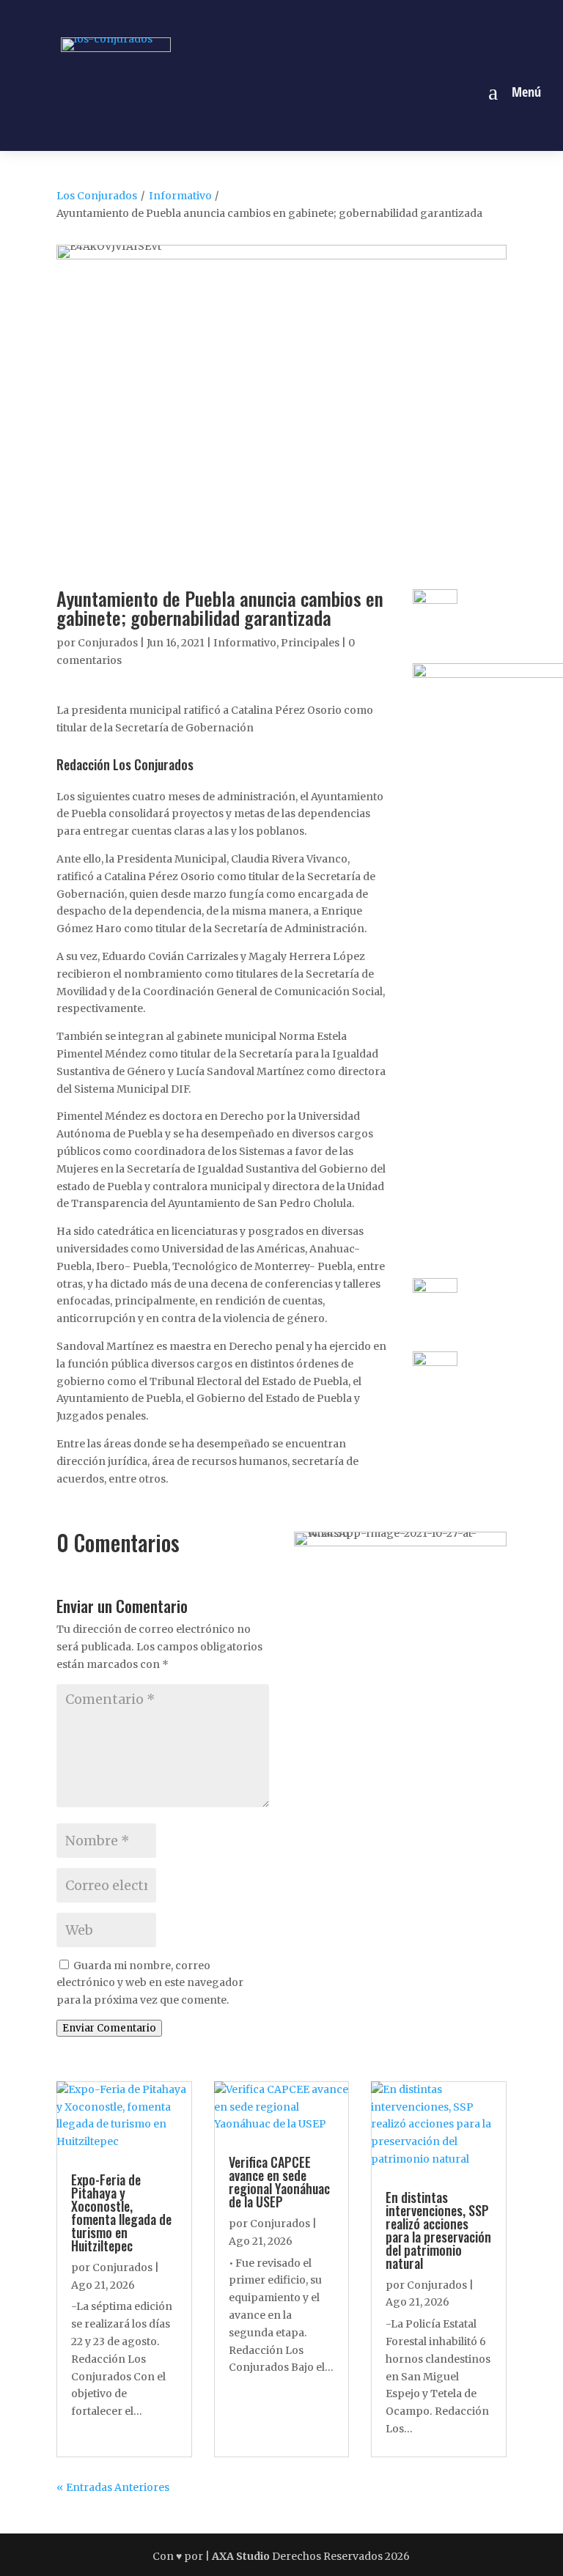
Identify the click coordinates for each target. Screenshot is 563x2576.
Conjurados (108, 643)
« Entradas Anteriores (113, 2487)
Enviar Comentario (109, 2028)
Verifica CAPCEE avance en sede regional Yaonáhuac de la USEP (279, 2182)
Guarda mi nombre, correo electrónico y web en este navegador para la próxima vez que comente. (150, 1983)
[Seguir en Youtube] (332, 17)
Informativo (180, 196)
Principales (310, 643)
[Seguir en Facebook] (231, 17)
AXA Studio (242, 2556)
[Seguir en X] (298, 17)
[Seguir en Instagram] (265, 17)
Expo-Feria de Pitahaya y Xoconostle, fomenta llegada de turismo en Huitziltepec (121, 2213)
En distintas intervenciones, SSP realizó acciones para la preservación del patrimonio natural (438, 2230)
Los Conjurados (97, 196)
